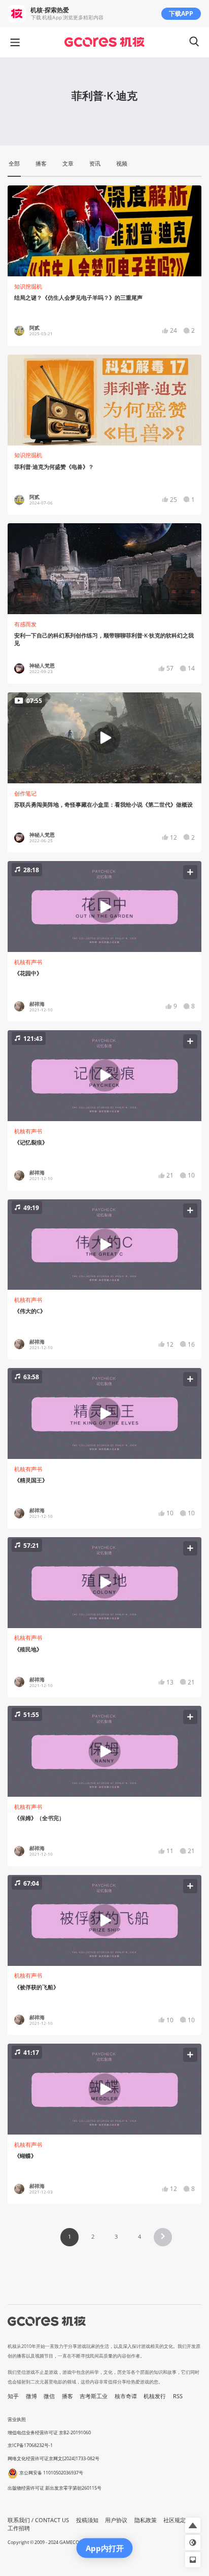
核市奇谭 (126, 2396)
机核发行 (155, 2396)
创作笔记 (25, 793)
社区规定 (175, 2520)
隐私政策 (146, 2520)
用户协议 (116, 2520)
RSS (178, 2396)
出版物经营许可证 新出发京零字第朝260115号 (55, 2488)
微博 (31, 2396)
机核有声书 (28, 962)
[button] (105, 907)
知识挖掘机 (28, 287)
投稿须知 (87, 2520)
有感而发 (25, 624)
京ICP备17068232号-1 (30, 2445)
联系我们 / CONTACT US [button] (38, 2520)
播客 (67, 2396)
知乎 (13, 2396)
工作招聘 (19, 2528)
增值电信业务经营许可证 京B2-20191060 (49, 2432)
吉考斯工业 (94, 2396)
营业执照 (17, 2419)
